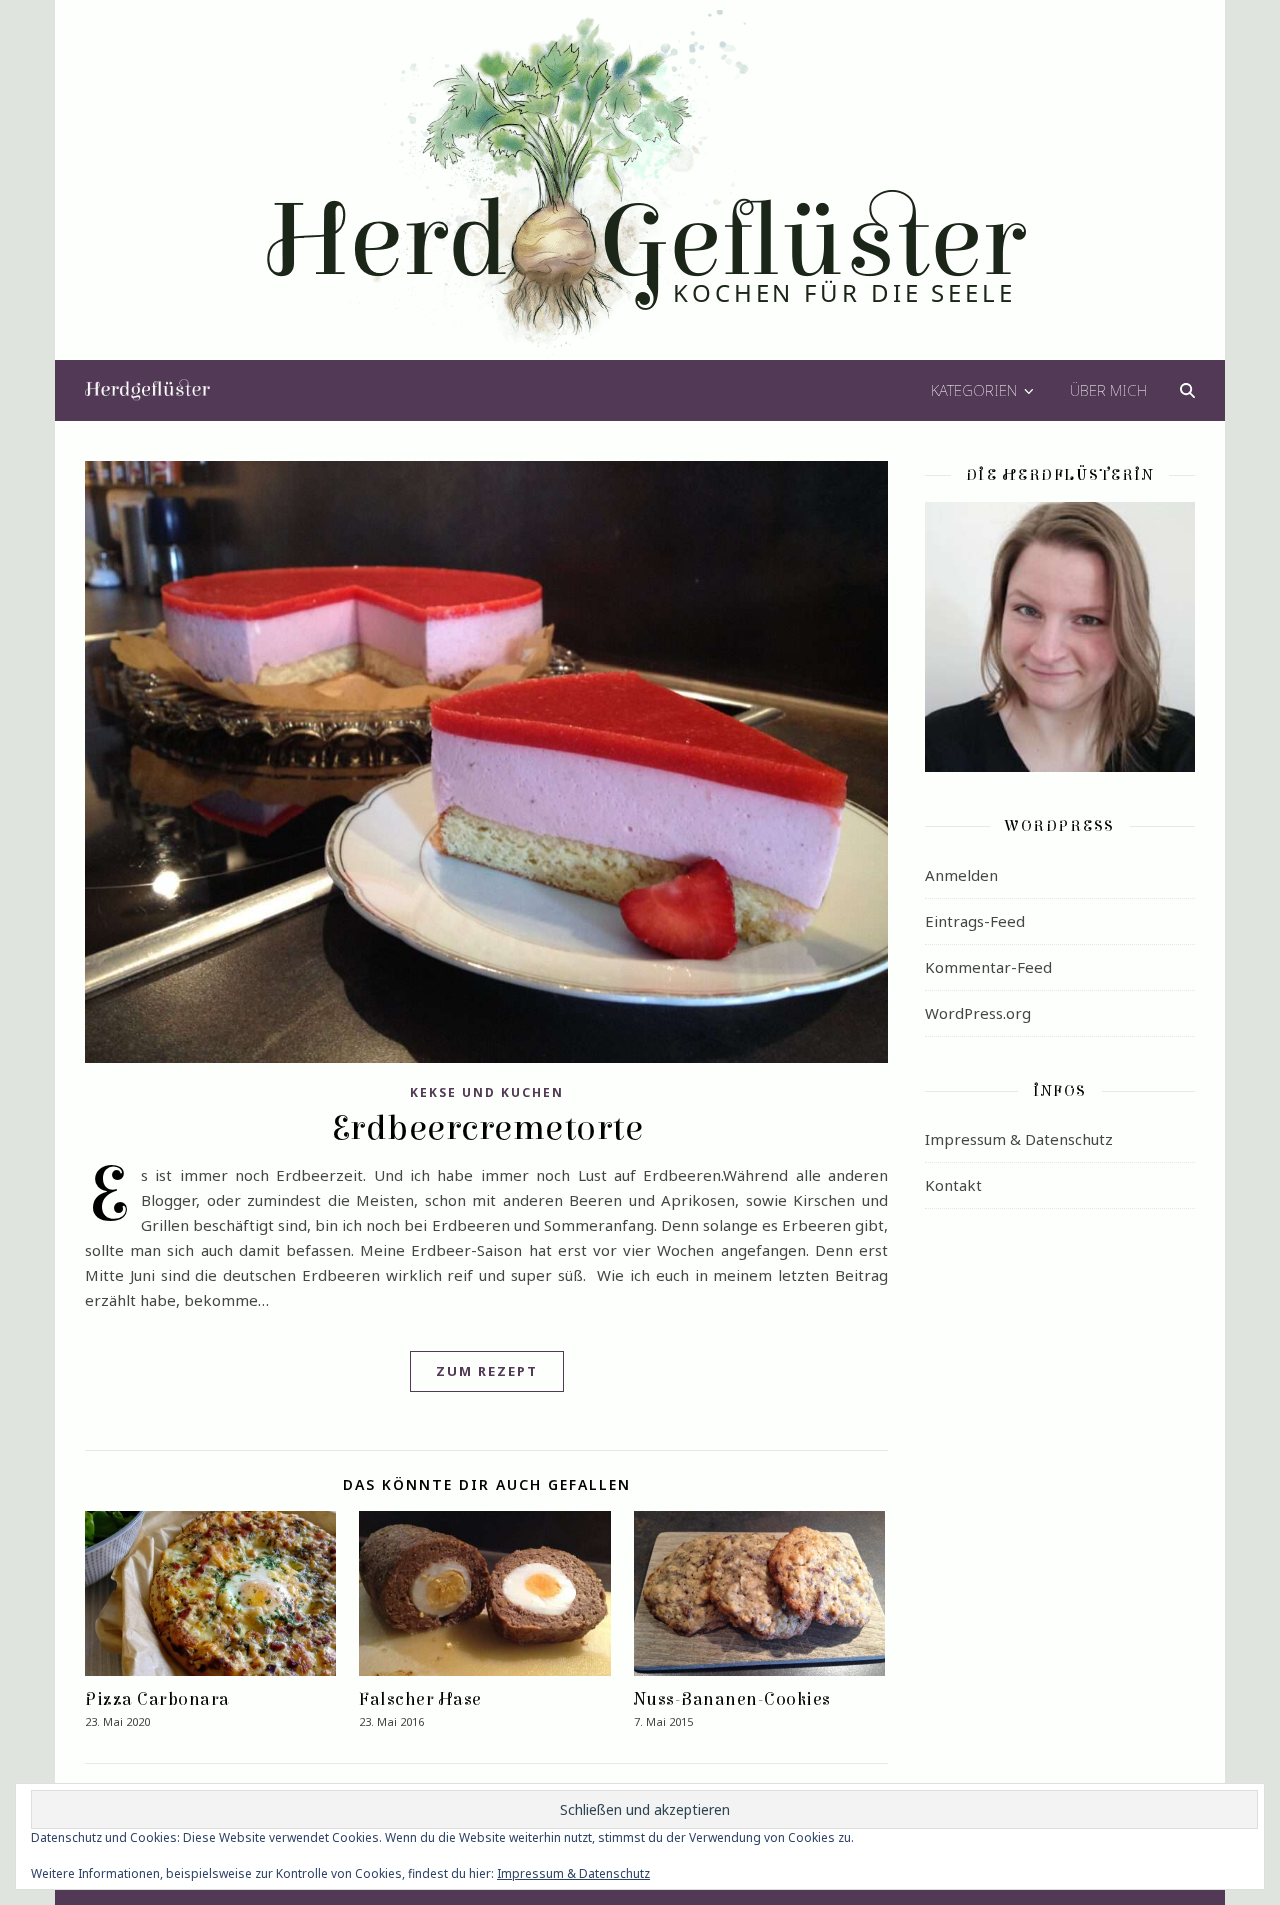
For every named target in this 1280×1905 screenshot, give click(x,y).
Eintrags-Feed (975, 921)
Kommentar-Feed (988, 967)
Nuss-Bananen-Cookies (732, 1699)
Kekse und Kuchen (487, 1092)
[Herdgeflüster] (640, 193)
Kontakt (953, 1185)
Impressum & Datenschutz (1019, 1139)
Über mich (1108, 390)
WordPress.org (978, 1013)
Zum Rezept (487, 1371)
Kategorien (974, 390)
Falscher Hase (420, 1699)
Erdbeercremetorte (487, 1128)
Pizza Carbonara (157, 1699)
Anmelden (961, 875)
